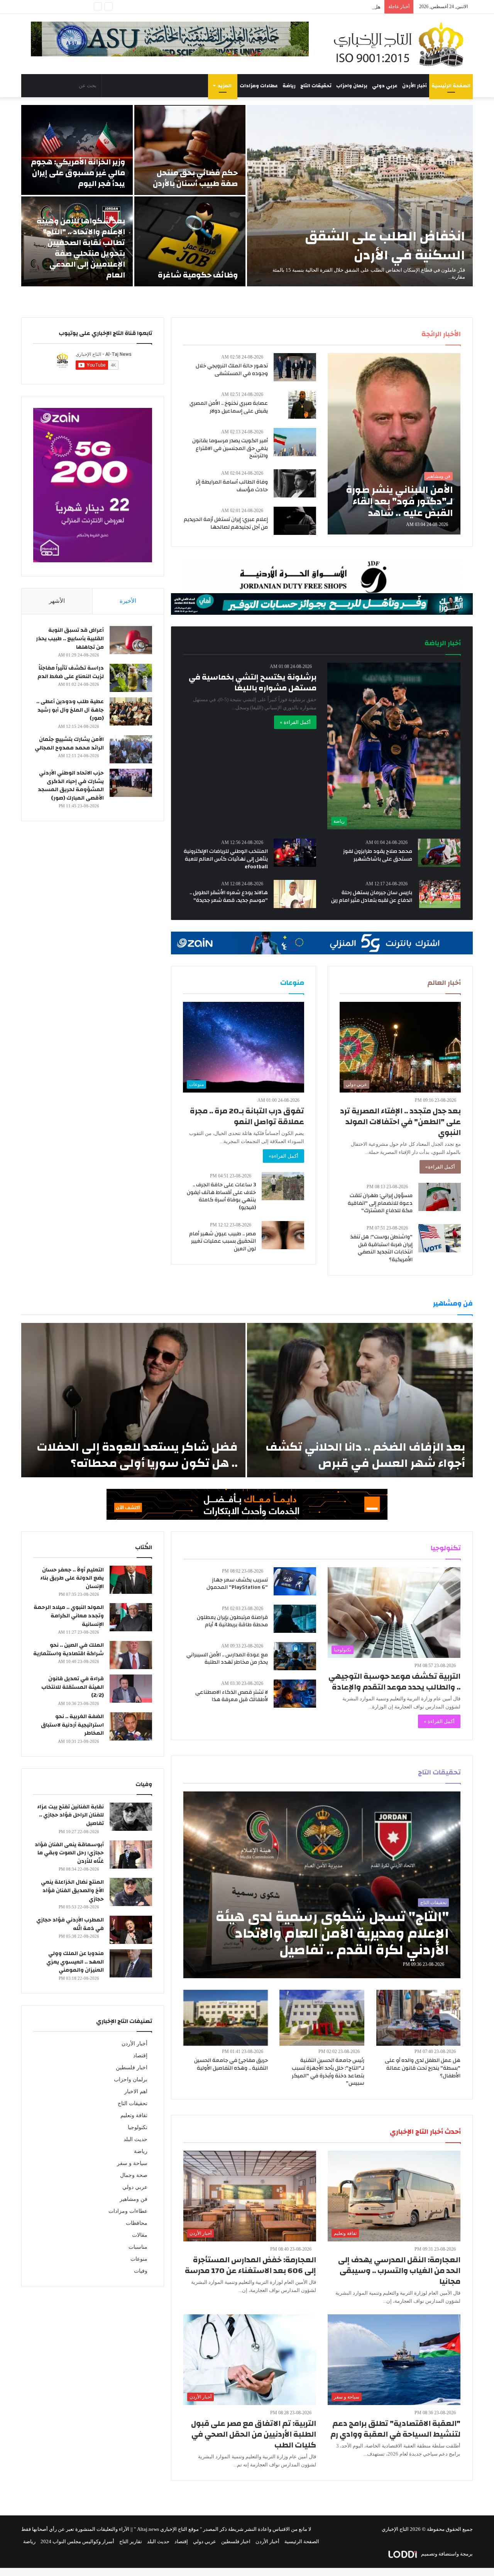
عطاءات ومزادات (259, 86)
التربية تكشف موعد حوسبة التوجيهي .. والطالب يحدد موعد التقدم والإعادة (394, 1682)
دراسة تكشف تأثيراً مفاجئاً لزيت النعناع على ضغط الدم (71, 672)
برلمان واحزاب (352, 86)
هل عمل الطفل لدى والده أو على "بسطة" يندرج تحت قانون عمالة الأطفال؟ (302, 7)
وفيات (141, 2271)
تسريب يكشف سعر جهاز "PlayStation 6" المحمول (237, 1584)
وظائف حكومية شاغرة (198, 275)
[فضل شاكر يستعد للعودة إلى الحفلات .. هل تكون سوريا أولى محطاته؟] (133, 1400)
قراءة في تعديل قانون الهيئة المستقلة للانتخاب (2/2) (73, 1687)
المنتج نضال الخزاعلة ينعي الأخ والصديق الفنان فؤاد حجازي (72, 1890)
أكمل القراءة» (440, 1167)
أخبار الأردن (414, 86)
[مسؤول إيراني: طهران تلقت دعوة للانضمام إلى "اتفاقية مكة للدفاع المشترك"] (440, 1197)
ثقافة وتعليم (134, 2115)
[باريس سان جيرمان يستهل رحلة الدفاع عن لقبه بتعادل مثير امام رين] (440, 894)
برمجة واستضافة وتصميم (446, 2554)
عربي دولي (385, 86)
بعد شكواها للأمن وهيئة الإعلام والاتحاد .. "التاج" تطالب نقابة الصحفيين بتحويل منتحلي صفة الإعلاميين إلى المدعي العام (81, 248)
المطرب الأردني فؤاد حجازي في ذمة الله (70, 1924)
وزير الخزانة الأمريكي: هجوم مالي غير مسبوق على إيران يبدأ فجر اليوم (78, 173)
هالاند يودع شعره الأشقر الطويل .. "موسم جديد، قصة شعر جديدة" (229, 896)
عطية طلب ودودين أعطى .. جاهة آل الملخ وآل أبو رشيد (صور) (70, 710)
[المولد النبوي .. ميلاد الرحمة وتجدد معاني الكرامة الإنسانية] (131, 1617)
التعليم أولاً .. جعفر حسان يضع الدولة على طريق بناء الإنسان (72, 1578)
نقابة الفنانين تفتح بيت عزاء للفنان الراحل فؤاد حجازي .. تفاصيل (70, 1815)
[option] (247, 196)
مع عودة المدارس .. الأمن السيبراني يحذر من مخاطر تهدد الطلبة (227, 1659)
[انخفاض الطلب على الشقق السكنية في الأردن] (360, 196)
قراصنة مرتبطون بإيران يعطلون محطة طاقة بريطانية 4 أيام (232, 1621)
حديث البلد (135, 2139)
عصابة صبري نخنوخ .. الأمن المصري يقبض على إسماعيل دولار (229, 407)
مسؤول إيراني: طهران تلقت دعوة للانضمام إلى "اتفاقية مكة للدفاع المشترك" (380, 1203)
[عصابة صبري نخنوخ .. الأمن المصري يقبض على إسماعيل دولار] (302, 405)
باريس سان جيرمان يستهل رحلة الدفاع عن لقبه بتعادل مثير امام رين (372, 896)
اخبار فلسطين (132, 2068)
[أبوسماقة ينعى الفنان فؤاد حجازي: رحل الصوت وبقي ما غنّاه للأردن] (131, 1855)
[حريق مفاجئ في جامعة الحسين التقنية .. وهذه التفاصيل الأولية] (226, 2018)
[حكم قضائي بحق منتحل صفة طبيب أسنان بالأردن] (190, 150)
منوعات (139, 2259)
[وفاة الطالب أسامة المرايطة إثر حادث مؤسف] (295, 483)
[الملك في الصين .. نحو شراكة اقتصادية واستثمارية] (131, 1655)
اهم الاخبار (136, 2091)
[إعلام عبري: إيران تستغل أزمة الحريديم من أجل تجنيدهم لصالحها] (295, 521)
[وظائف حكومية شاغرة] (190, 241)
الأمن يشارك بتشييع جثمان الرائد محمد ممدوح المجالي (69, 744)
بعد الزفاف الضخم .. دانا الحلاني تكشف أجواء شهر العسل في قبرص (365, 1455)
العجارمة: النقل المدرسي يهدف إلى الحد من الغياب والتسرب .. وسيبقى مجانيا (399, 2271)
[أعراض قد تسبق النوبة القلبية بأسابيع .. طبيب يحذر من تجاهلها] (131, 640)
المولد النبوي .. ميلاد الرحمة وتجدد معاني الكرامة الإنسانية (69, 1616)
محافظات (137, 2223)
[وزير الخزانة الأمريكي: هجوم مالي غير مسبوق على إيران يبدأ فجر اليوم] (77, 150)
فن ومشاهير (134, 2199)
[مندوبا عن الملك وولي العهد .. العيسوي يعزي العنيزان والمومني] (131, 1963)
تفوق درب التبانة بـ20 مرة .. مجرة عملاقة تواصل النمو (247, 1116)
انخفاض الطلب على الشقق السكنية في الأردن (385, 246)
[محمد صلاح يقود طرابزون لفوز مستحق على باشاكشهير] (439, 853)
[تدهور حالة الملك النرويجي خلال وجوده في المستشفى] (295, 367)
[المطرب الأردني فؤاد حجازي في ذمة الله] (131, 1930)
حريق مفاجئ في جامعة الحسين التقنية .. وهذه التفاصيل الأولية (231, 2064)
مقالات (140, 2235)
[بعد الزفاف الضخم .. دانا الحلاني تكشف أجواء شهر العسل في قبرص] (360, 1400)
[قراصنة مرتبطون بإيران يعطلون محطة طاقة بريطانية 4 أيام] (295, 1619)
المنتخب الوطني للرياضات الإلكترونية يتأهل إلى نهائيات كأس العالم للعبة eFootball (226, 859)
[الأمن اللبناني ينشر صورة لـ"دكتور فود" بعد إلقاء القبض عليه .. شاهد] (394, 444)
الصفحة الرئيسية (451, 86)
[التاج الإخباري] (401, 44)
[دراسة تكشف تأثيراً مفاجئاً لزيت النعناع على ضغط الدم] (131, 678)
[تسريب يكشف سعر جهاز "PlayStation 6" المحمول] (295, 1581)
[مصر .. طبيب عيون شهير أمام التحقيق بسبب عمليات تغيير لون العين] (283, 1235)
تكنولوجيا (138, 2127)
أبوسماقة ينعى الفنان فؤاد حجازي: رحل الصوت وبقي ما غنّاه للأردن (69, 1853)
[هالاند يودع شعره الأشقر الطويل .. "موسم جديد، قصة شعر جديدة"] (295, 894)
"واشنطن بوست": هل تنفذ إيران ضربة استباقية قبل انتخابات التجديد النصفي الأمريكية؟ (381, 1248)
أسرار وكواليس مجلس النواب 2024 (77, 2541)
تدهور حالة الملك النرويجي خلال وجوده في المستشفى (232, 370)
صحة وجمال (134, 2175)
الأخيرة (128, 601)
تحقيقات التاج (316, 86)
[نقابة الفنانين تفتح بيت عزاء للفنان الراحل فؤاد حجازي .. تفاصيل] (131, 1817)
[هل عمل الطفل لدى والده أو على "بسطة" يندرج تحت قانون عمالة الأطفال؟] (418, 2018)
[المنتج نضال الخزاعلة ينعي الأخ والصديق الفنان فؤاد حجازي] (131, 1892)
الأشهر (57, 601)
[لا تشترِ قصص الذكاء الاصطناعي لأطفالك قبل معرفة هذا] (295, 1694)
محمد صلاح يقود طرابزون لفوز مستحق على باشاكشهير (378, 855)
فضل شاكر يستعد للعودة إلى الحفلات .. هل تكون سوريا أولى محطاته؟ (137, 1455)
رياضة (289, 86)
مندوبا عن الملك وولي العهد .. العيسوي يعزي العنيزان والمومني (75, 1962)
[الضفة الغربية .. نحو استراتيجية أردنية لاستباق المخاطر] (131, 1726)
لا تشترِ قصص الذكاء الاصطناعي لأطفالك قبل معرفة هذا (232, 1696)
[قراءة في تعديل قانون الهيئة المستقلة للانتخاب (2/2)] (131, 1689)
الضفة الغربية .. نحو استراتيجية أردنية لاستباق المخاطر (72, 1725)
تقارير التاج (131, 2541)
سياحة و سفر (132, 2163)
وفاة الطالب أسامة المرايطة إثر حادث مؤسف (232, 486)
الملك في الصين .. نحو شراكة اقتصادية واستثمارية (69, 1649)
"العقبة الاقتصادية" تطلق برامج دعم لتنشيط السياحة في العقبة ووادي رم (395, 2429)
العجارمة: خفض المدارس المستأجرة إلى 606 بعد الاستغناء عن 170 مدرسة (250, 2265)
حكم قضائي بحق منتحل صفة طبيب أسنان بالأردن (195, 178)
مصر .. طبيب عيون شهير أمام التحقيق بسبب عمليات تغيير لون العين (222, 1241)
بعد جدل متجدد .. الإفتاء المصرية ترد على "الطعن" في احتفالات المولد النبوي (400, 1122)
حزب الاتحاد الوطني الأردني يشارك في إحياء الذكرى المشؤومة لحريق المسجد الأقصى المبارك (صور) (71, 786)
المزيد (225, 86)
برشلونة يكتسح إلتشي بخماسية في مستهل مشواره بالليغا (253, 682)
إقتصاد (140, 2056)
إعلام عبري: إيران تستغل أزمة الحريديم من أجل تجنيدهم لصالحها (226, 523)
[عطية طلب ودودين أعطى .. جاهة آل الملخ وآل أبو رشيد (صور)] (131, 711)
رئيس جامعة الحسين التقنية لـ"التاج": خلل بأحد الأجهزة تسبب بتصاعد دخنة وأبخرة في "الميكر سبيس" (328, 2072)
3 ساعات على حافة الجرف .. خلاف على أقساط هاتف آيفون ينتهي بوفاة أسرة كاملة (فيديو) (221, 1196)
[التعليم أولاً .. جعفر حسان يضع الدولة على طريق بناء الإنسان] (131, 1580)
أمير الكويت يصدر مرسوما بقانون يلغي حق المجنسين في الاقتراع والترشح (230, 448)
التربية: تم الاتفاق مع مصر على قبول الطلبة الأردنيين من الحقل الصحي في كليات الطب (254, 2434)
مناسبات (138, 2247)
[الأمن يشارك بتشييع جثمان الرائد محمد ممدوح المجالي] (131, 749)
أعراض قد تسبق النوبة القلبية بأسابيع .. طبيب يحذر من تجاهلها (70, 639)
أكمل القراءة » (295, 722)
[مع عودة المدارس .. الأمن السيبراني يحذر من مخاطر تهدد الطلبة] (295, 1656)
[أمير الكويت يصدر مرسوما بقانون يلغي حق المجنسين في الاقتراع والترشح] (295, 442)
